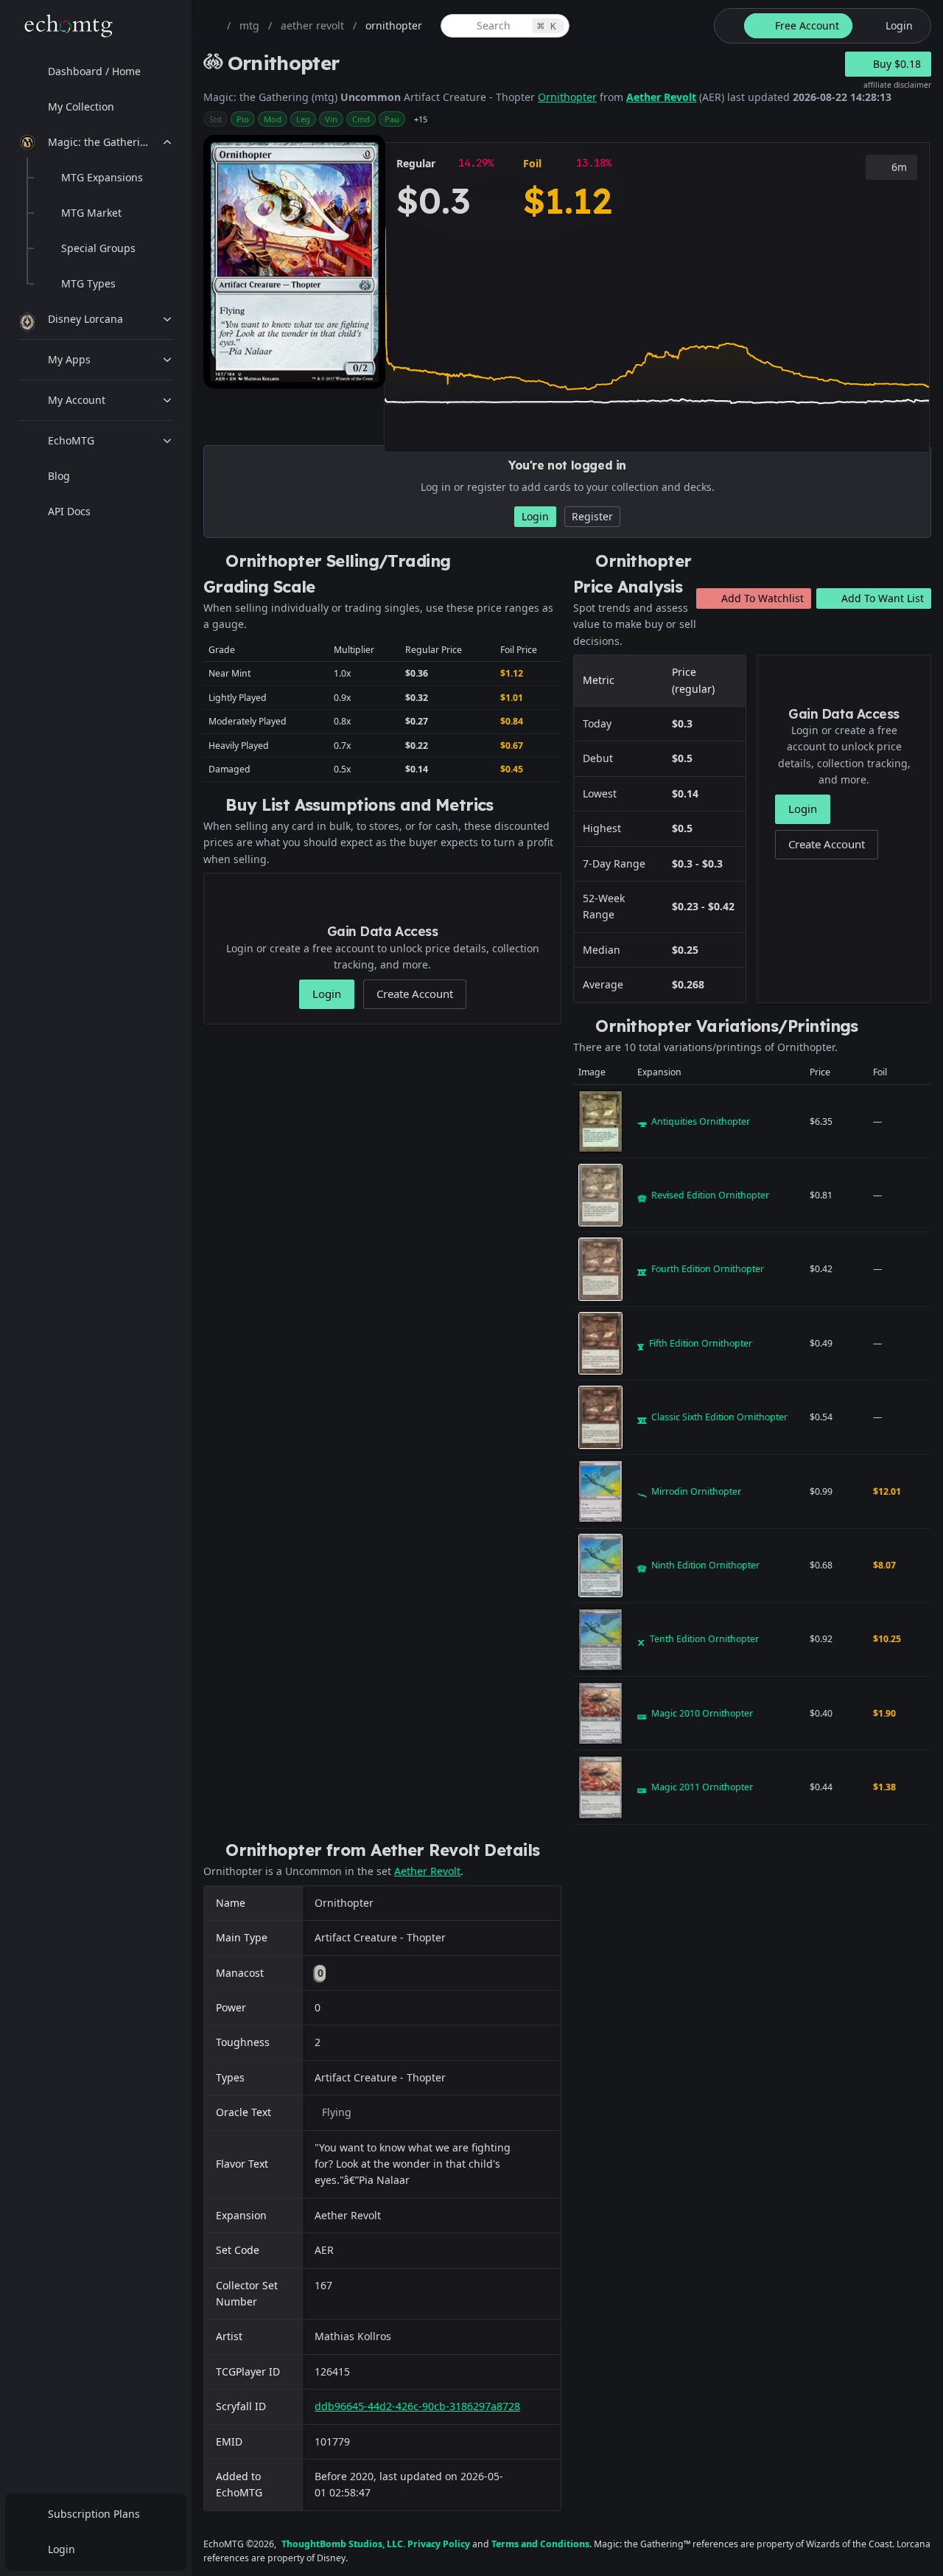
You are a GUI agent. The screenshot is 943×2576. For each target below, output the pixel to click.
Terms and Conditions (540, 2544)
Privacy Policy (439, 2544)
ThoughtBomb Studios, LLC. (343, 2544)
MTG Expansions (102, 177)
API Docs (69, 511)
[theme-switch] (726, 26)
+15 (421, 119)
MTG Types (88, 283)
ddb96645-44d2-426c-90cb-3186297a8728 (417, 2406)
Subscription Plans (94, 2514)
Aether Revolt (661, 97)
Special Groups (98, 248)
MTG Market (91, 213)
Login (62, 2549)
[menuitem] (96, 71)
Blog (59, 476)
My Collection (81, 107)
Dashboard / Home (94, 71)
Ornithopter (567, 97)
